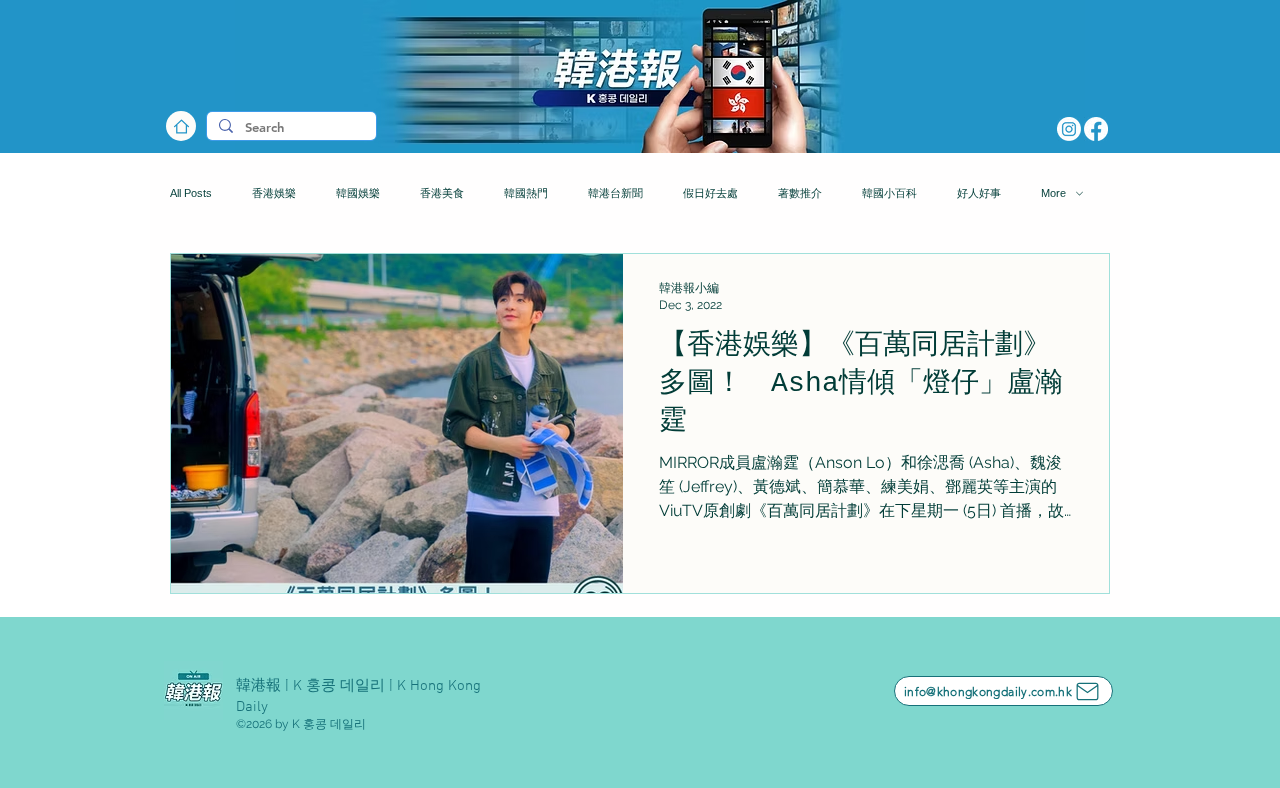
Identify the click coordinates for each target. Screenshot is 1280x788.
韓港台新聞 (615, 193)
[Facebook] (1096, 129)
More (1053, 193)
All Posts (191, 193)
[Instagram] (1069, 129)
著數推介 (800, 193)
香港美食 (442, 193)
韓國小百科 (889, 193)
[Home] (181, 126)
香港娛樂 (274, 193)
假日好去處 (710, 193)
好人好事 (979, 193)
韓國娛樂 (358, 193)
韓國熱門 (526, 193)
